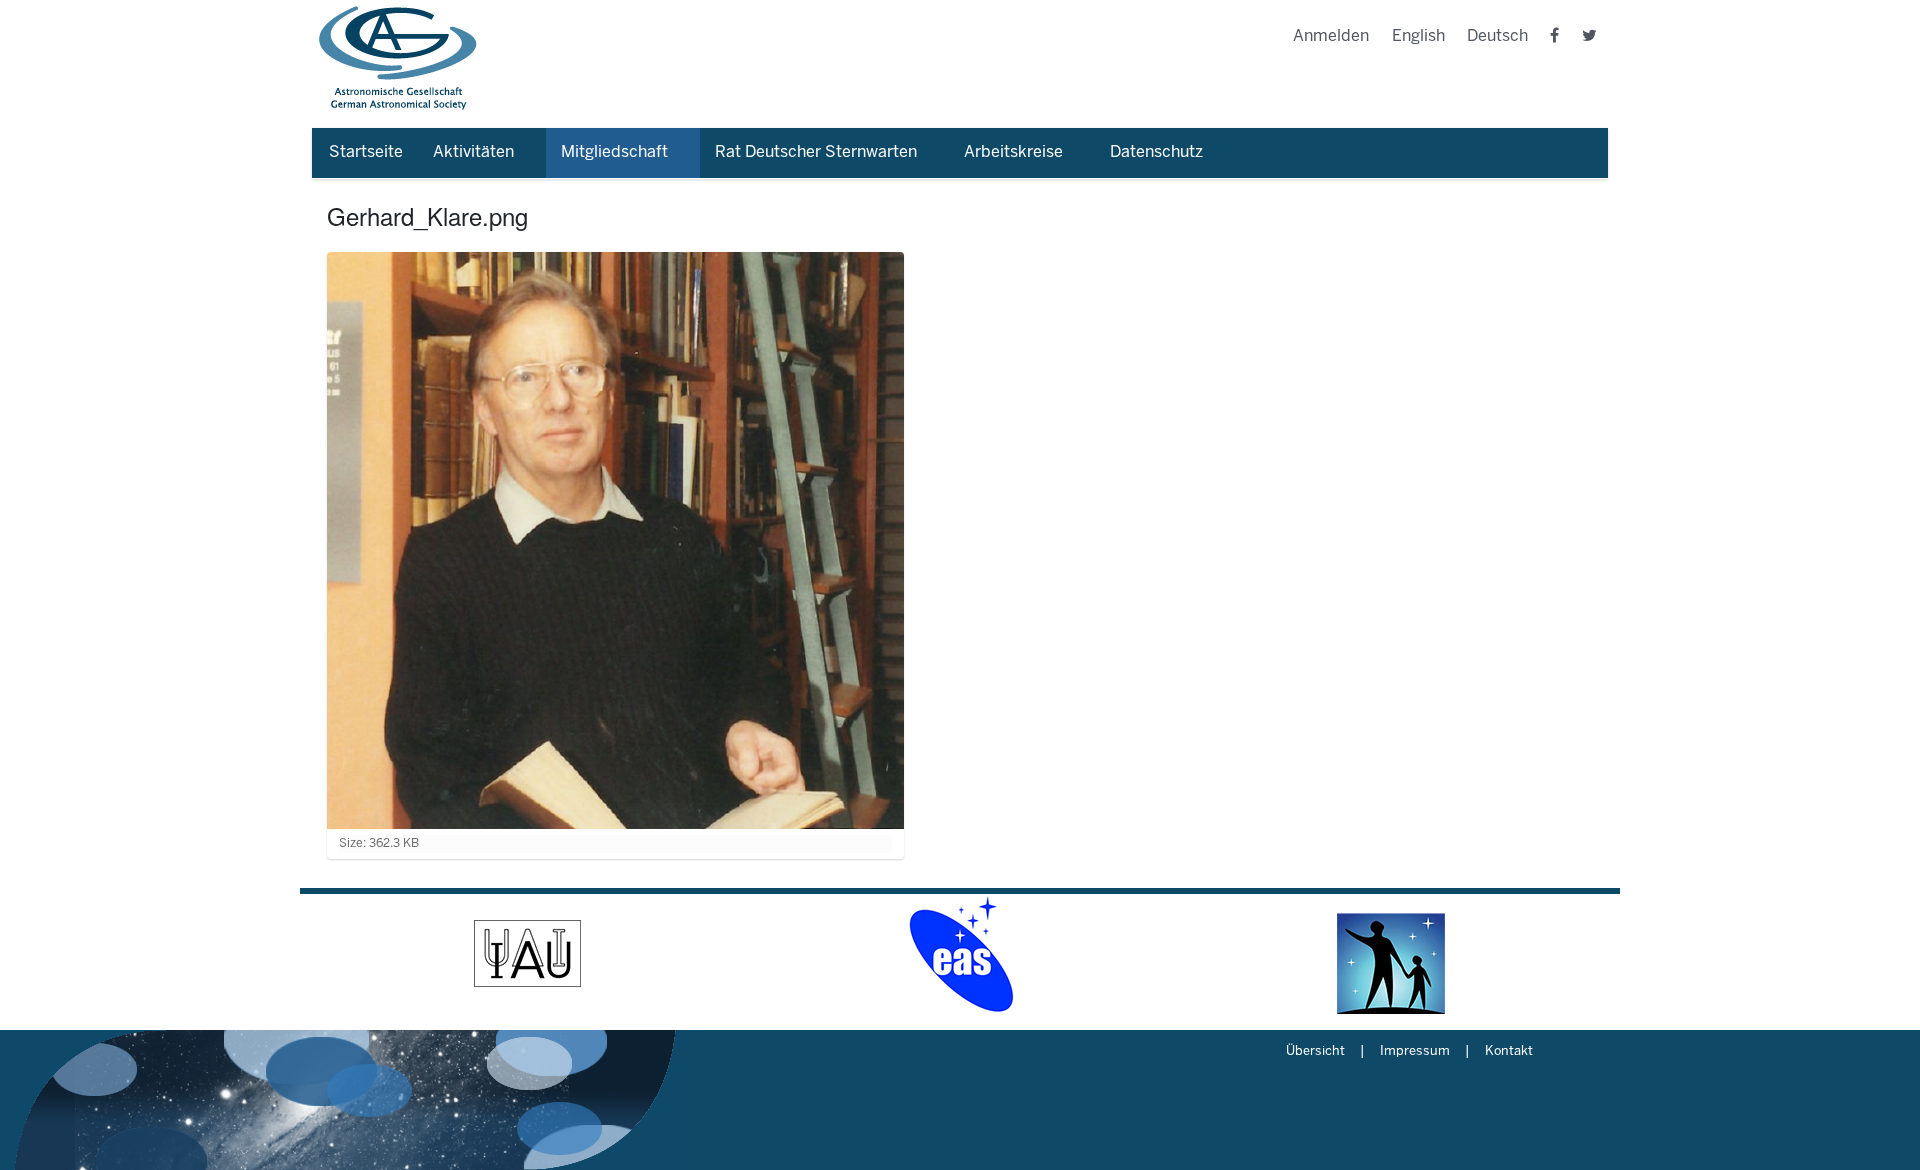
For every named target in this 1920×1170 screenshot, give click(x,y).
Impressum (1415, 1052)
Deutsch (1497, 36)
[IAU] (528, 954)
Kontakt (1509, 1052)
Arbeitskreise (1013, 152)
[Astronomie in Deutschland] (1392, 954)
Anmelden (1331, 36)
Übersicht (1315, 1052)
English (1418, 36)
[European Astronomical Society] (960, 954)
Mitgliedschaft (614, 152)
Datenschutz (1156, 152)
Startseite (366, 152)
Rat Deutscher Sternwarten (816, 152)
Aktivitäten (473, 152)
